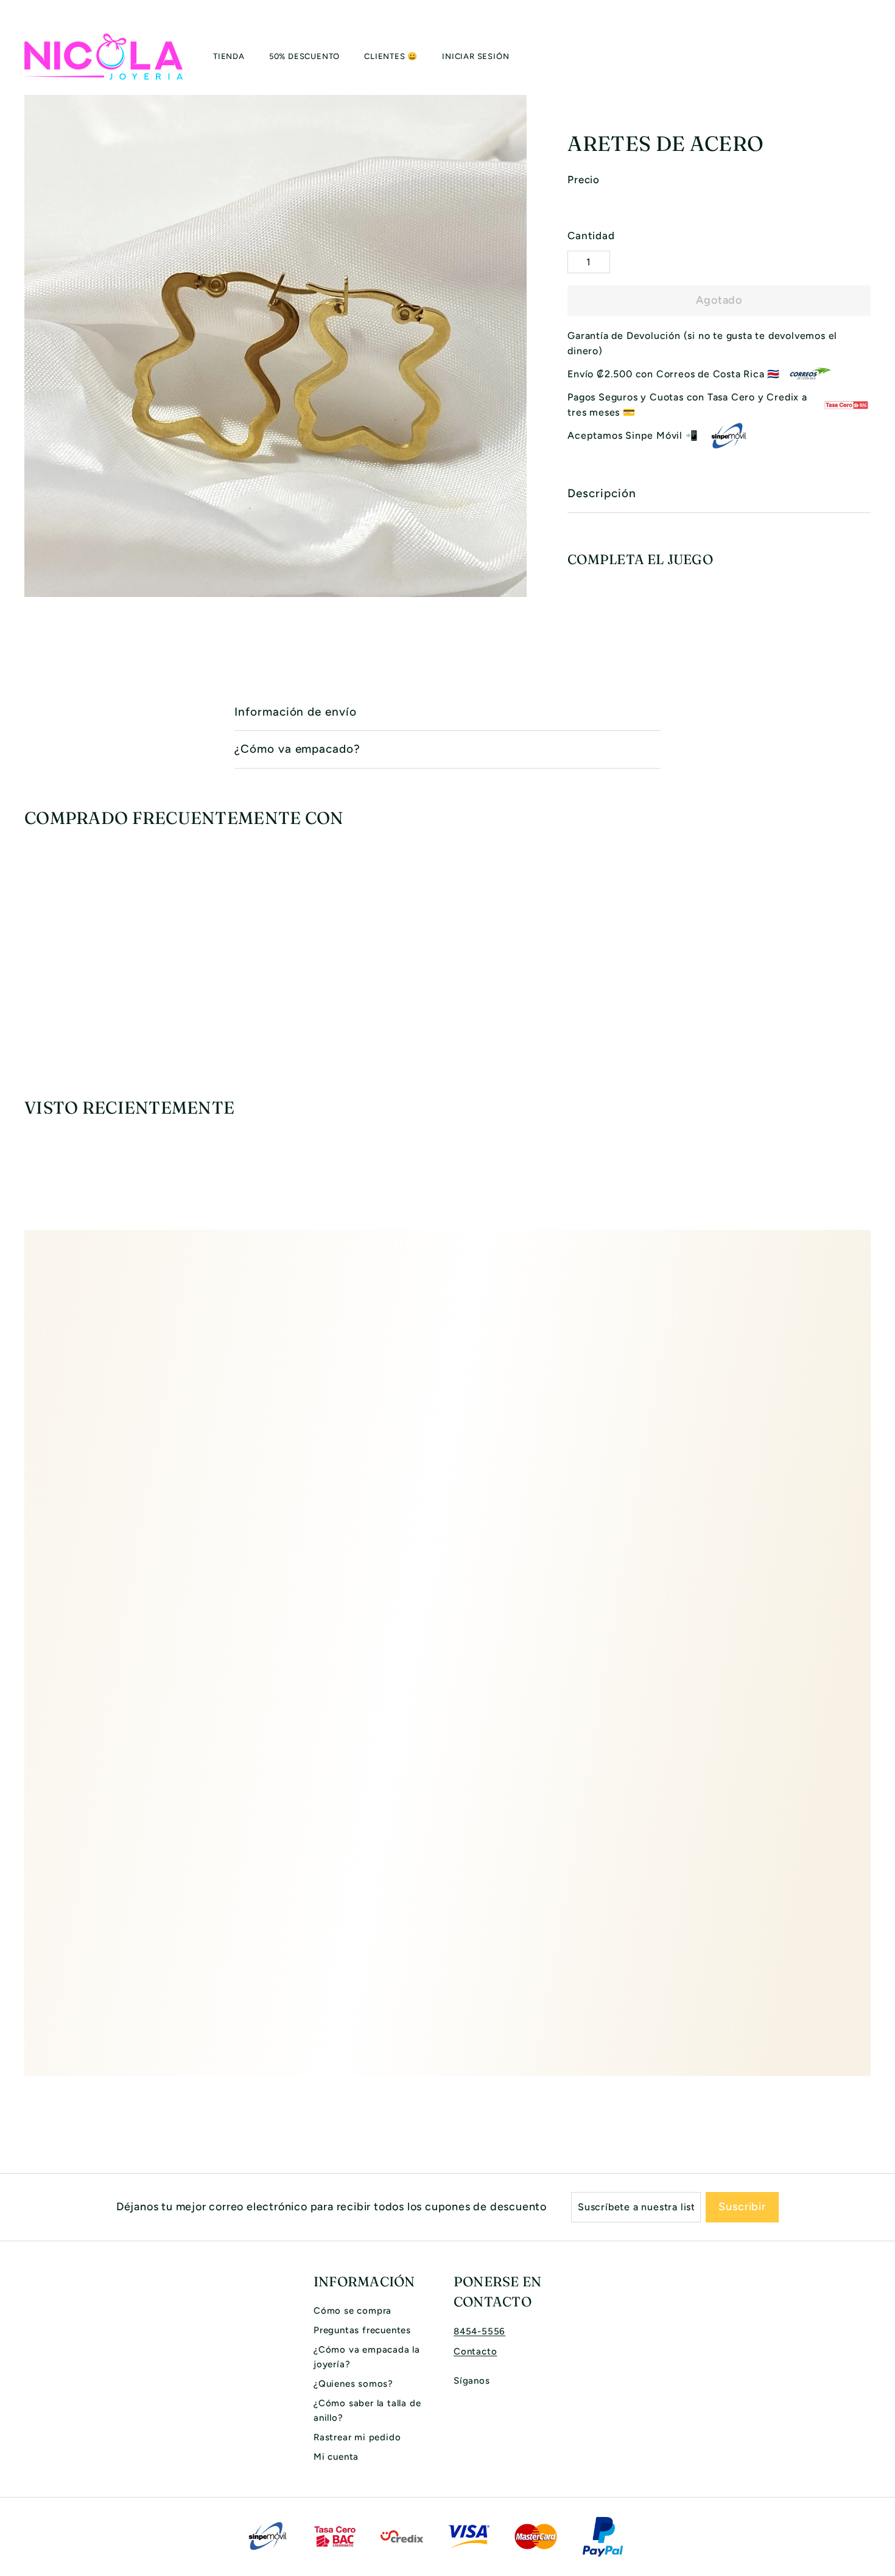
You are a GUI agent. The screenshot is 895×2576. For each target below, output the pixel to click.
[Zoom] (276, 346)
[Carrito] (871, 57)
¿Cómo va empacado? (297, 749)
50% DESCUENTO (304, 56)
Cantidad (591, 236)
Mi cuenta (336, 2457)
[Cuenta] (856, 57)
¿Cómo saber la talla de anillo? (367, 2410)
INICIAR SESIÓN (476, 56)
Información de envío (296, 712)
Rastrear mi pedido (357, 2437)
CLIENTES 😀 (391, 56)
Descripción (602, 493)
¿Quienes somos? (353, 2384)
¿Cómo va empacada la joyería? (367, 2357)
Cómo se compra (353, 2311)
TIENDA (229, 56)
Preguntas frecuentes (362, 2330)
